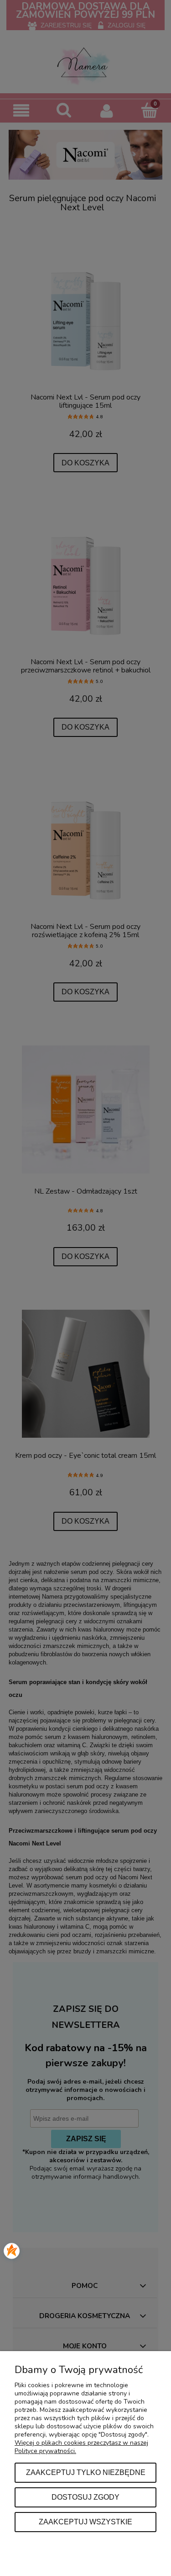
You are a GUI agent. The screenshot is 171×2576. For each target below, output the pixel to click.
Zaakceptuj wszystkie (85, 2522)
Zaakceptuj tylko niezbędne (86, 2472)
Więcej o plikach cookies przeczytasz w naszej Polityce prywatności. (81, 2447)
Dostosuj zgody (85, 2497)
